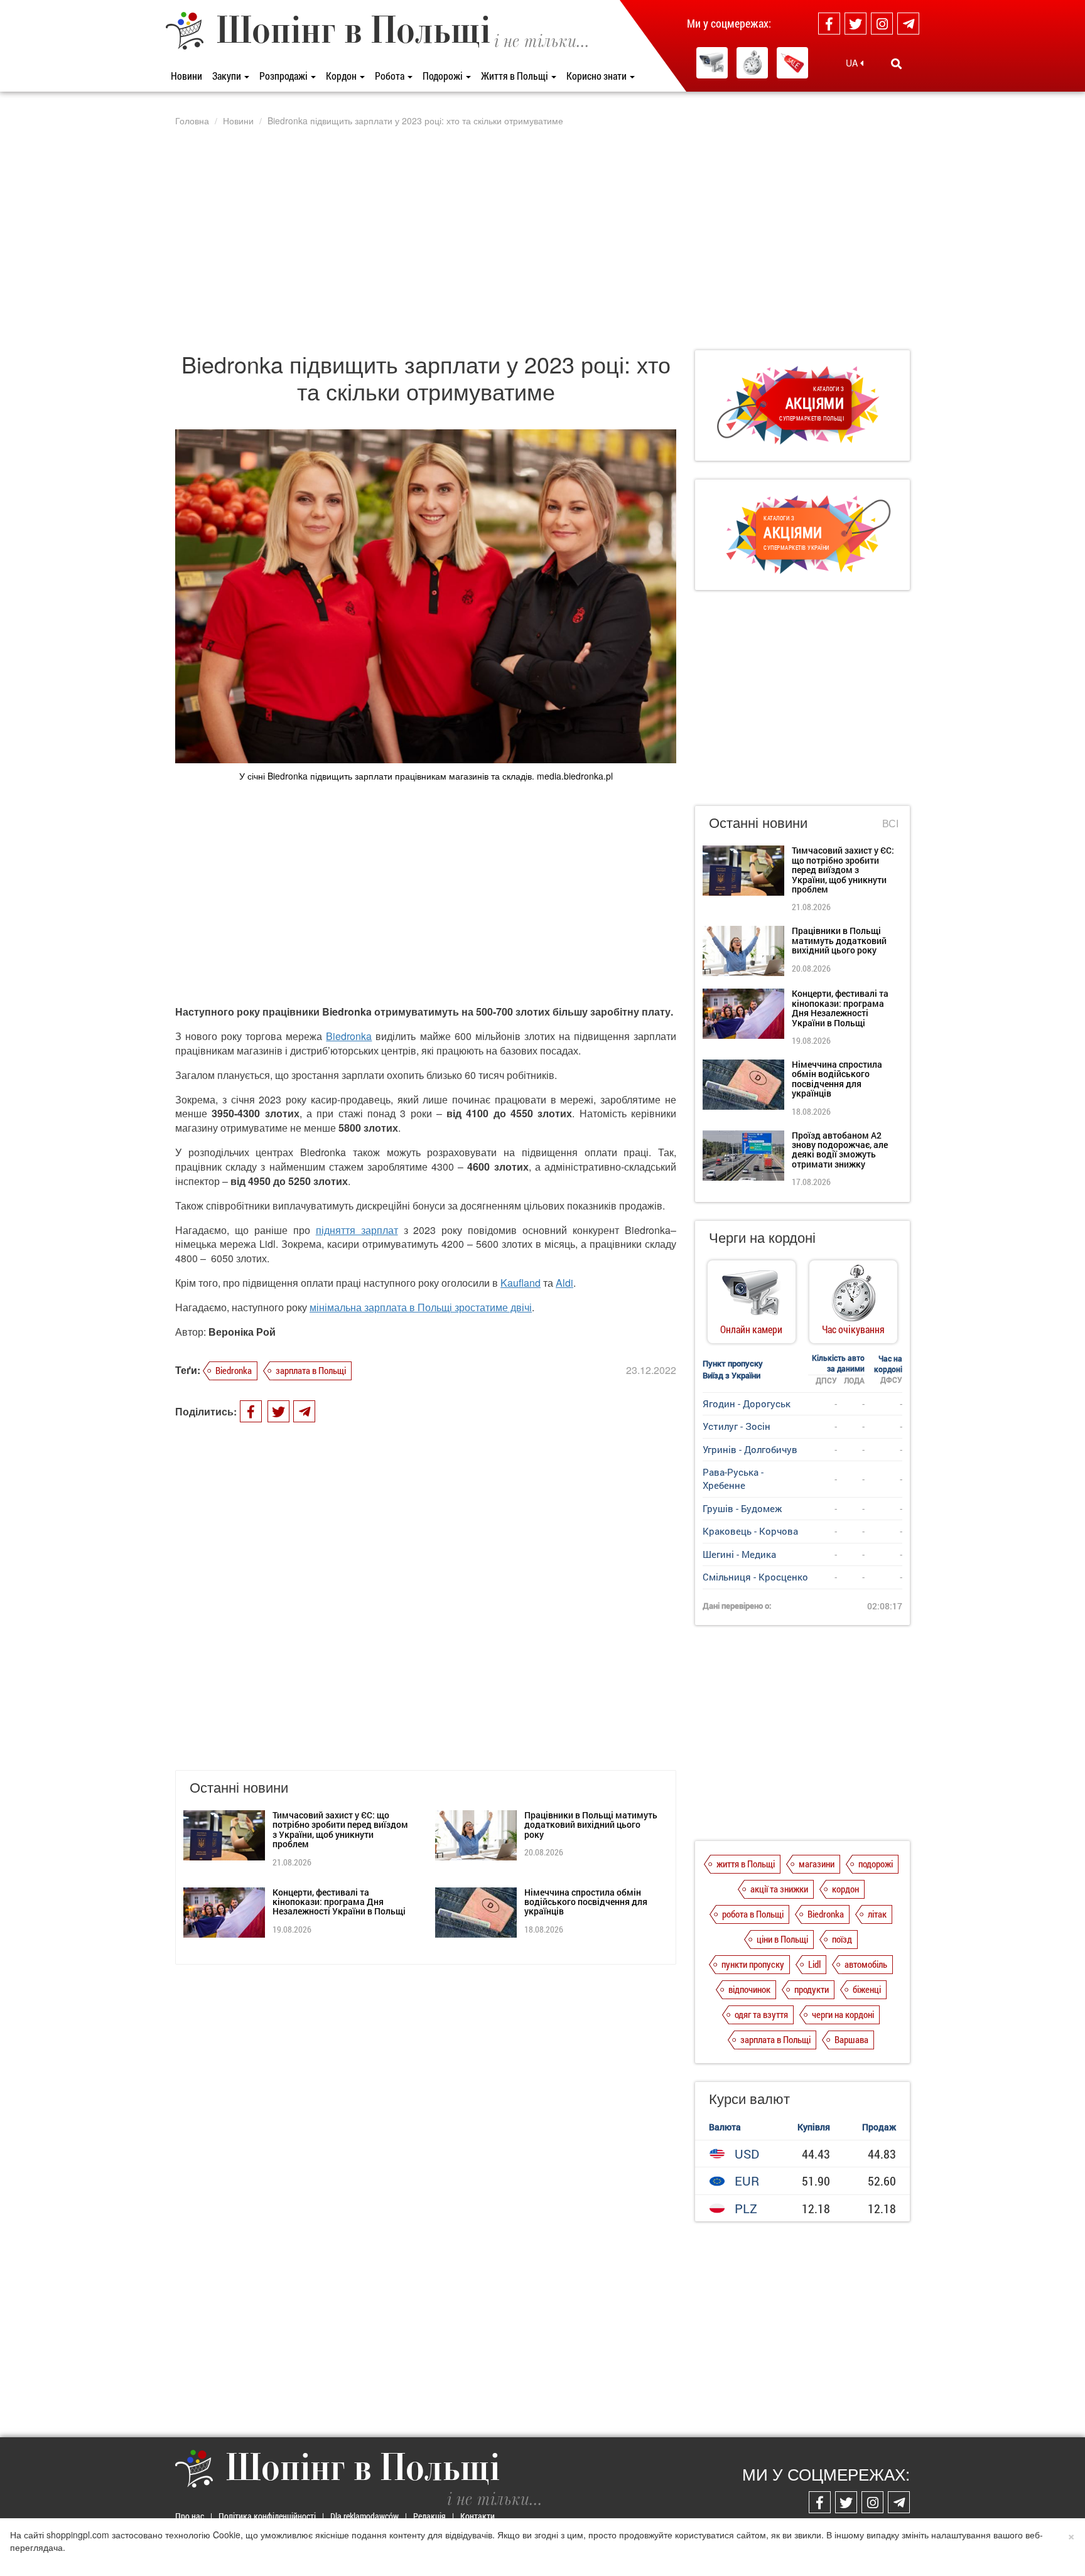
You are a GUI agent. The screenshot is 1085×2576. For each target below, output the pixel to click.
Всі (890, 824)
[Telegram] (908, 24)
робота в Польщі (753, 1914)
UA (853, 63)
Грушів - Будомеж (742, 1508)
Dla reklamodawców (364, 2516)
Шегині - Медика (739, 1554)
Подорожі (444, 76)
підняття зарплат (357, 1230)
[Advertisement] (542, 238)
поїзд (842, 1939)
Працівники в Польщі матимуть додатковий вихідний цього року (591, 1825)
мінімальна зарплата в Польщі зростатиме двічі (421, 1307)
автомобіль (866, 1964)
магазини (817, 1864)
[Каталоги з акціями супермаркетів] (792, 63)
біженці (867, 1989)
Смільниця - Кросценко (755, 1577)
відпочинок (749, 1989)
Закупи (228, 76)
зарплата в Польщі (311, 1370)
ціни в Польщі (782, 1939)
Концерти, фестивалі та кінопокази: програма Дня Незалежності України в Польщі (339, 1902)
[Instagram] (882, 24)
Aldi (564, 1283)
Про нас (190, 2516)
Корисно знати (597, 76)
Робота (391, 76)
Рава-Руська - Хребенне (733, 1479)
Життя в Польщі (516, 76)
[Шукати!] (896, 63)
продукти (812, 1989)
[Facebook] (829, 24)
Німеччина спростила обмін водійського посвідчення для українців (586, 1902)
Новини (186, 76)
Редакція (429, 2516)
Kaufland (521, 1283)
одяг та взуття (761, 2014)
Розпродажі (284, 76)
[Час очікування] (752, 63)
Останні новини (758, 822)
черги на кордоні (843, 2014)
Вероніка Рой (242, 1332)
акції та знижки (779, 1889)
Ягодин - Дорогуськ (747, 1403)
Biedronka (349, 1036)
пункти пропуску (753, 1964)
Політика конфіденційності (267, 2516)
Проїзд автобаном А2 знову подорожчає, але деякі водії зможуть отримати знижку (840, 1150)
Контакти (478, 2516)
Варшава (851, 2039)
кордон (845, 1889)
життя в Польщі (746, 1864)
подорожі (876, 1864)
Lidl (814, 1964)
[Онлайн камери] (712, 63)
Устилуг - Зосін (737, 1426)
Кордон (342, 76)
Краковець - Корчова (750, 1531)
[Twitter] (856, 24)
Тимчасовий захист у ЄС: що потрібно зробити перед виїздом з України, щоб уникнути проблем (340, 1829)
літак (877, 1914)
